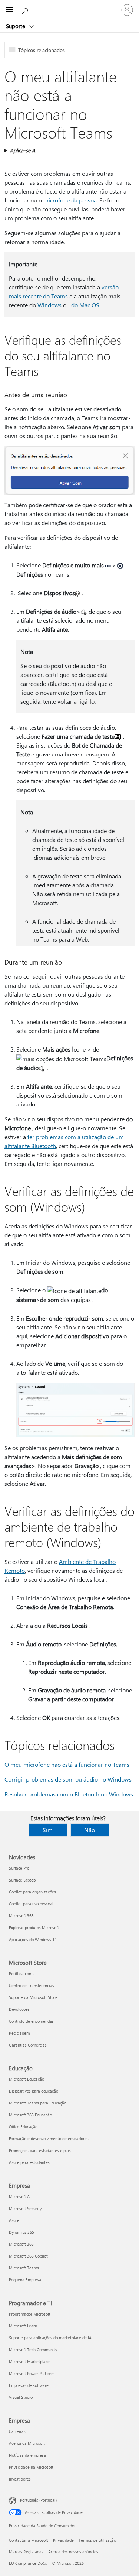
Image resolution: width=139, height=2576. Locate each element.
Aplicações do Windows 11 (33, 1939)
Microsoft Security (25, 2208)
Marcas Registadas (26, 2552)
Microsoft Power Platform (32, 2373)
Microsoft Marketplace (29, 2361)
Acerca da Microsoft (27, 2443)
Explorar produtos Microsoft (34, 1927)
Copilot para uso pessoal (31, 1904)
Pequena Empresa (25, 2280)
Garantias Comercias (28, 2045)
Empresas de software (29, 2385)
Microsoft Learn (23, 2326)
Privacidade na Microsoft (31, 2467)
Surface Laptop (22, 1880)
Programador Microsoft (30, 2314)
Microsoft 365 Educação (30, 2115)
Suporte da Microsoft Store (33, 1997)
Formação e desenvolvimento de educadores (49, 2138)
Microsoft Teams (24, 2268)
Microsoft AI (20, 2196)
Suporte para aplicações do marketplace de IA (50, 2338)
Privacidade (63, 2540)
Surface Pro (19, 1868)
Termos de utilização (97, 2540)
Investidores (20, 2479)
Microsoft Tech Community (33, 2350)
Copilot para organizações (32, 1892)
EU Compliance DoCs (28, 2563)
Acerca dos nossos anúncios (73, 2552)
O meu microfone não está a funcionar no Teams (67, 1764)
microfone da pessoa (70, 200)
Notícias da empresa (27, 2455)
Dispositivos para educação (34, 2091)
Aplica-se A (23, 150)
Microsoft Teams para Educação (38, 2103)
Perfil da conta (22, 1974)
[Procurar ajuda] (26, 10)
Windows (49, 305)
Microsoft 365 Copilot (28, 2256)
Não (90, 1830)
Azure (14, 2220)
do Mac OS (85, 305)
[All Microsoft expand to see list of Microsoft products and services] (9, 10)
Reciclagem (19, 2033)
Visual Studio (21, 2397)
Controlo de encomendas (31, 2021)
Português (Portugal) (38, 2500)
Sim (48, 1830)
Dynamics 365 (21, 2232)
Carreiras (17, 2431)
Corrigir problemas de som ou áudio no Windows (68, 1779)
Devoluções (19, 2009)
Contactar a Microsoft (29, 2540)
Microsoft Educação (27, 2079)
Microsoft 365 (21, 1916)
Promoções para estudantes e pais (40, 2150)
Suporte (16, 26)
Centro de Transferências (32, 1985)
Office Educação (23, 2127)
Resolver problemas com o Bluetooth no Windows (69, 1794)
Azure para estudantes (29, 2162)
